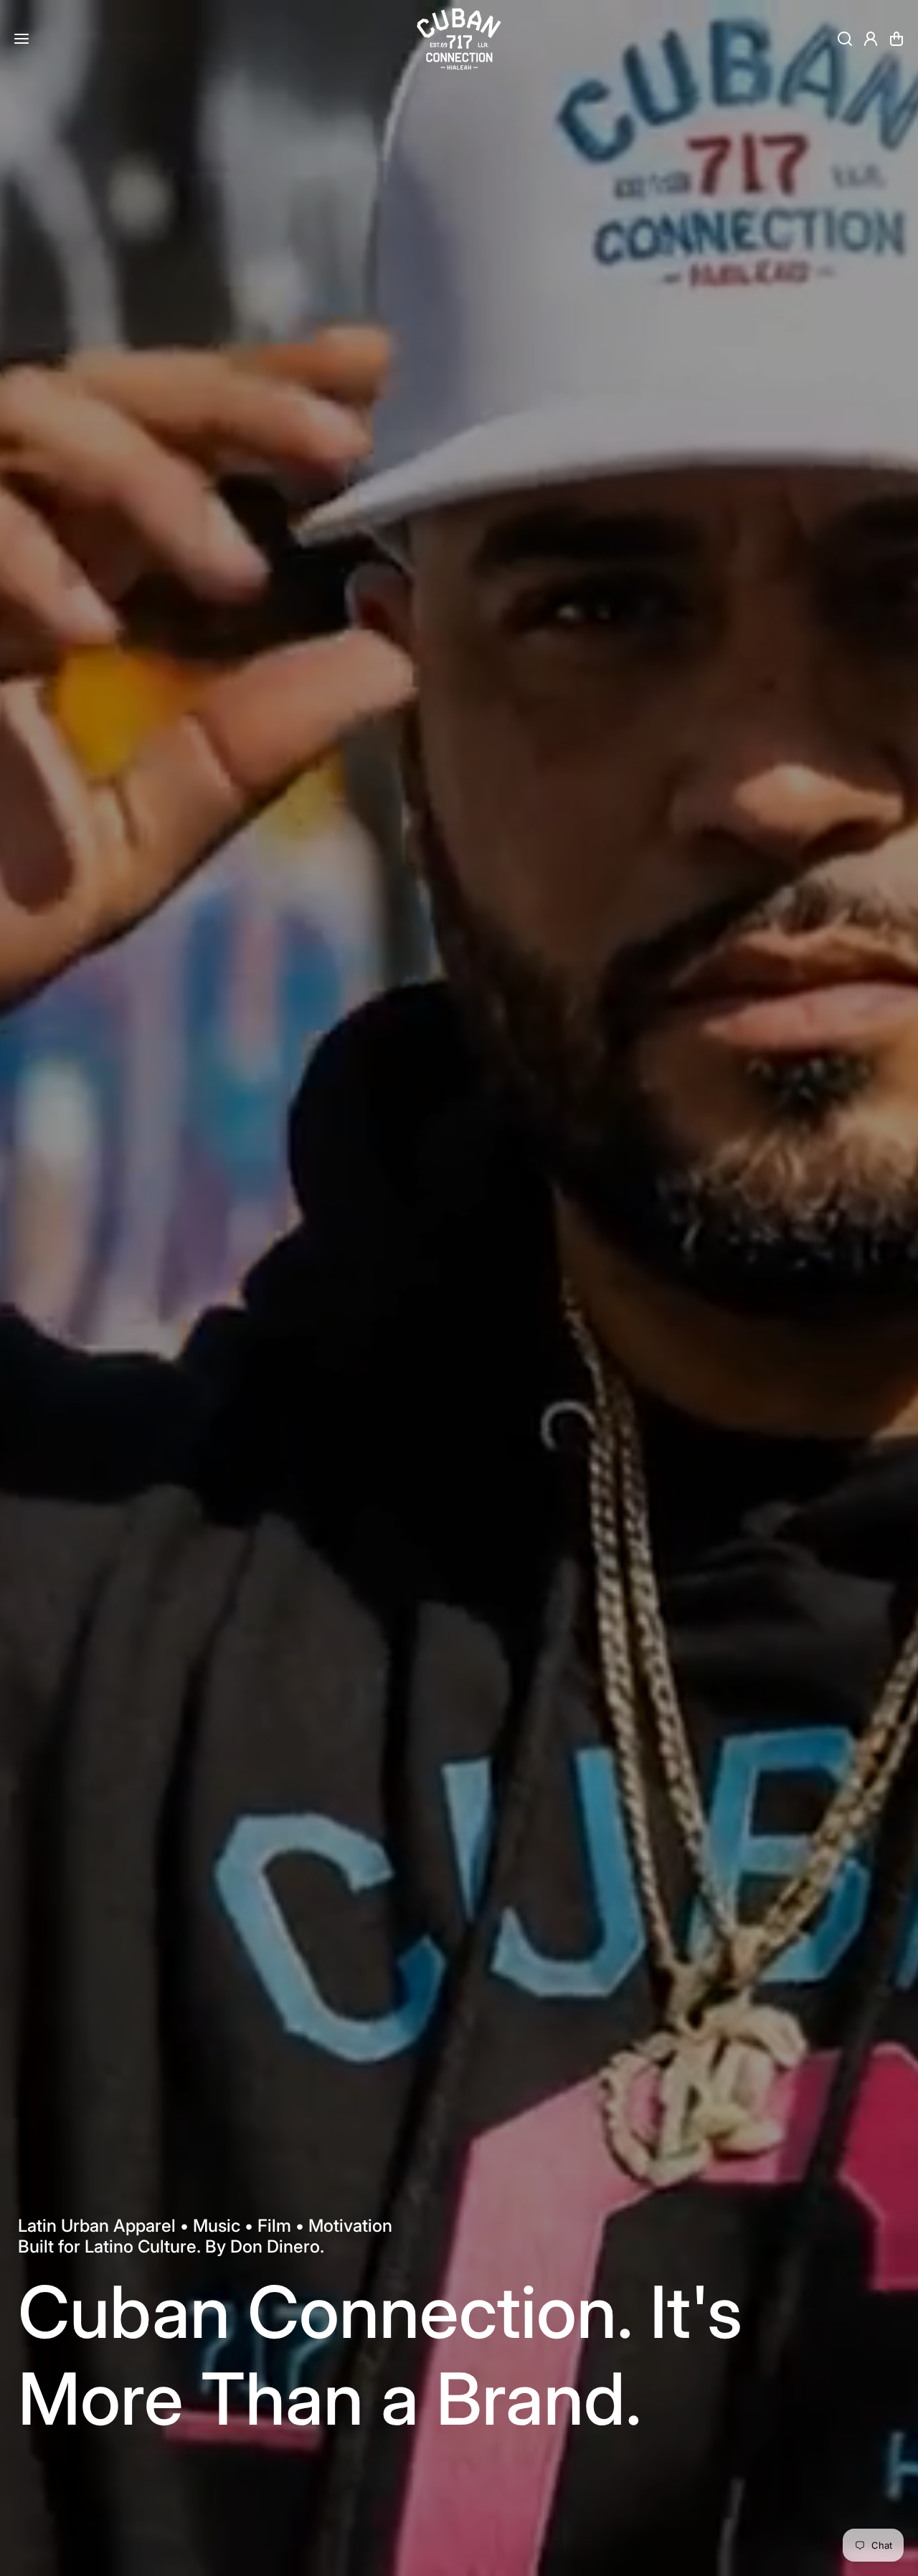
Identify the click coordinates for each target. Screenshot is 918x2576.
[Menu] (22, 39)
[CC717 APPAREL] (459, 39)
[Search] (845, 39)
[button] (896, 39)
